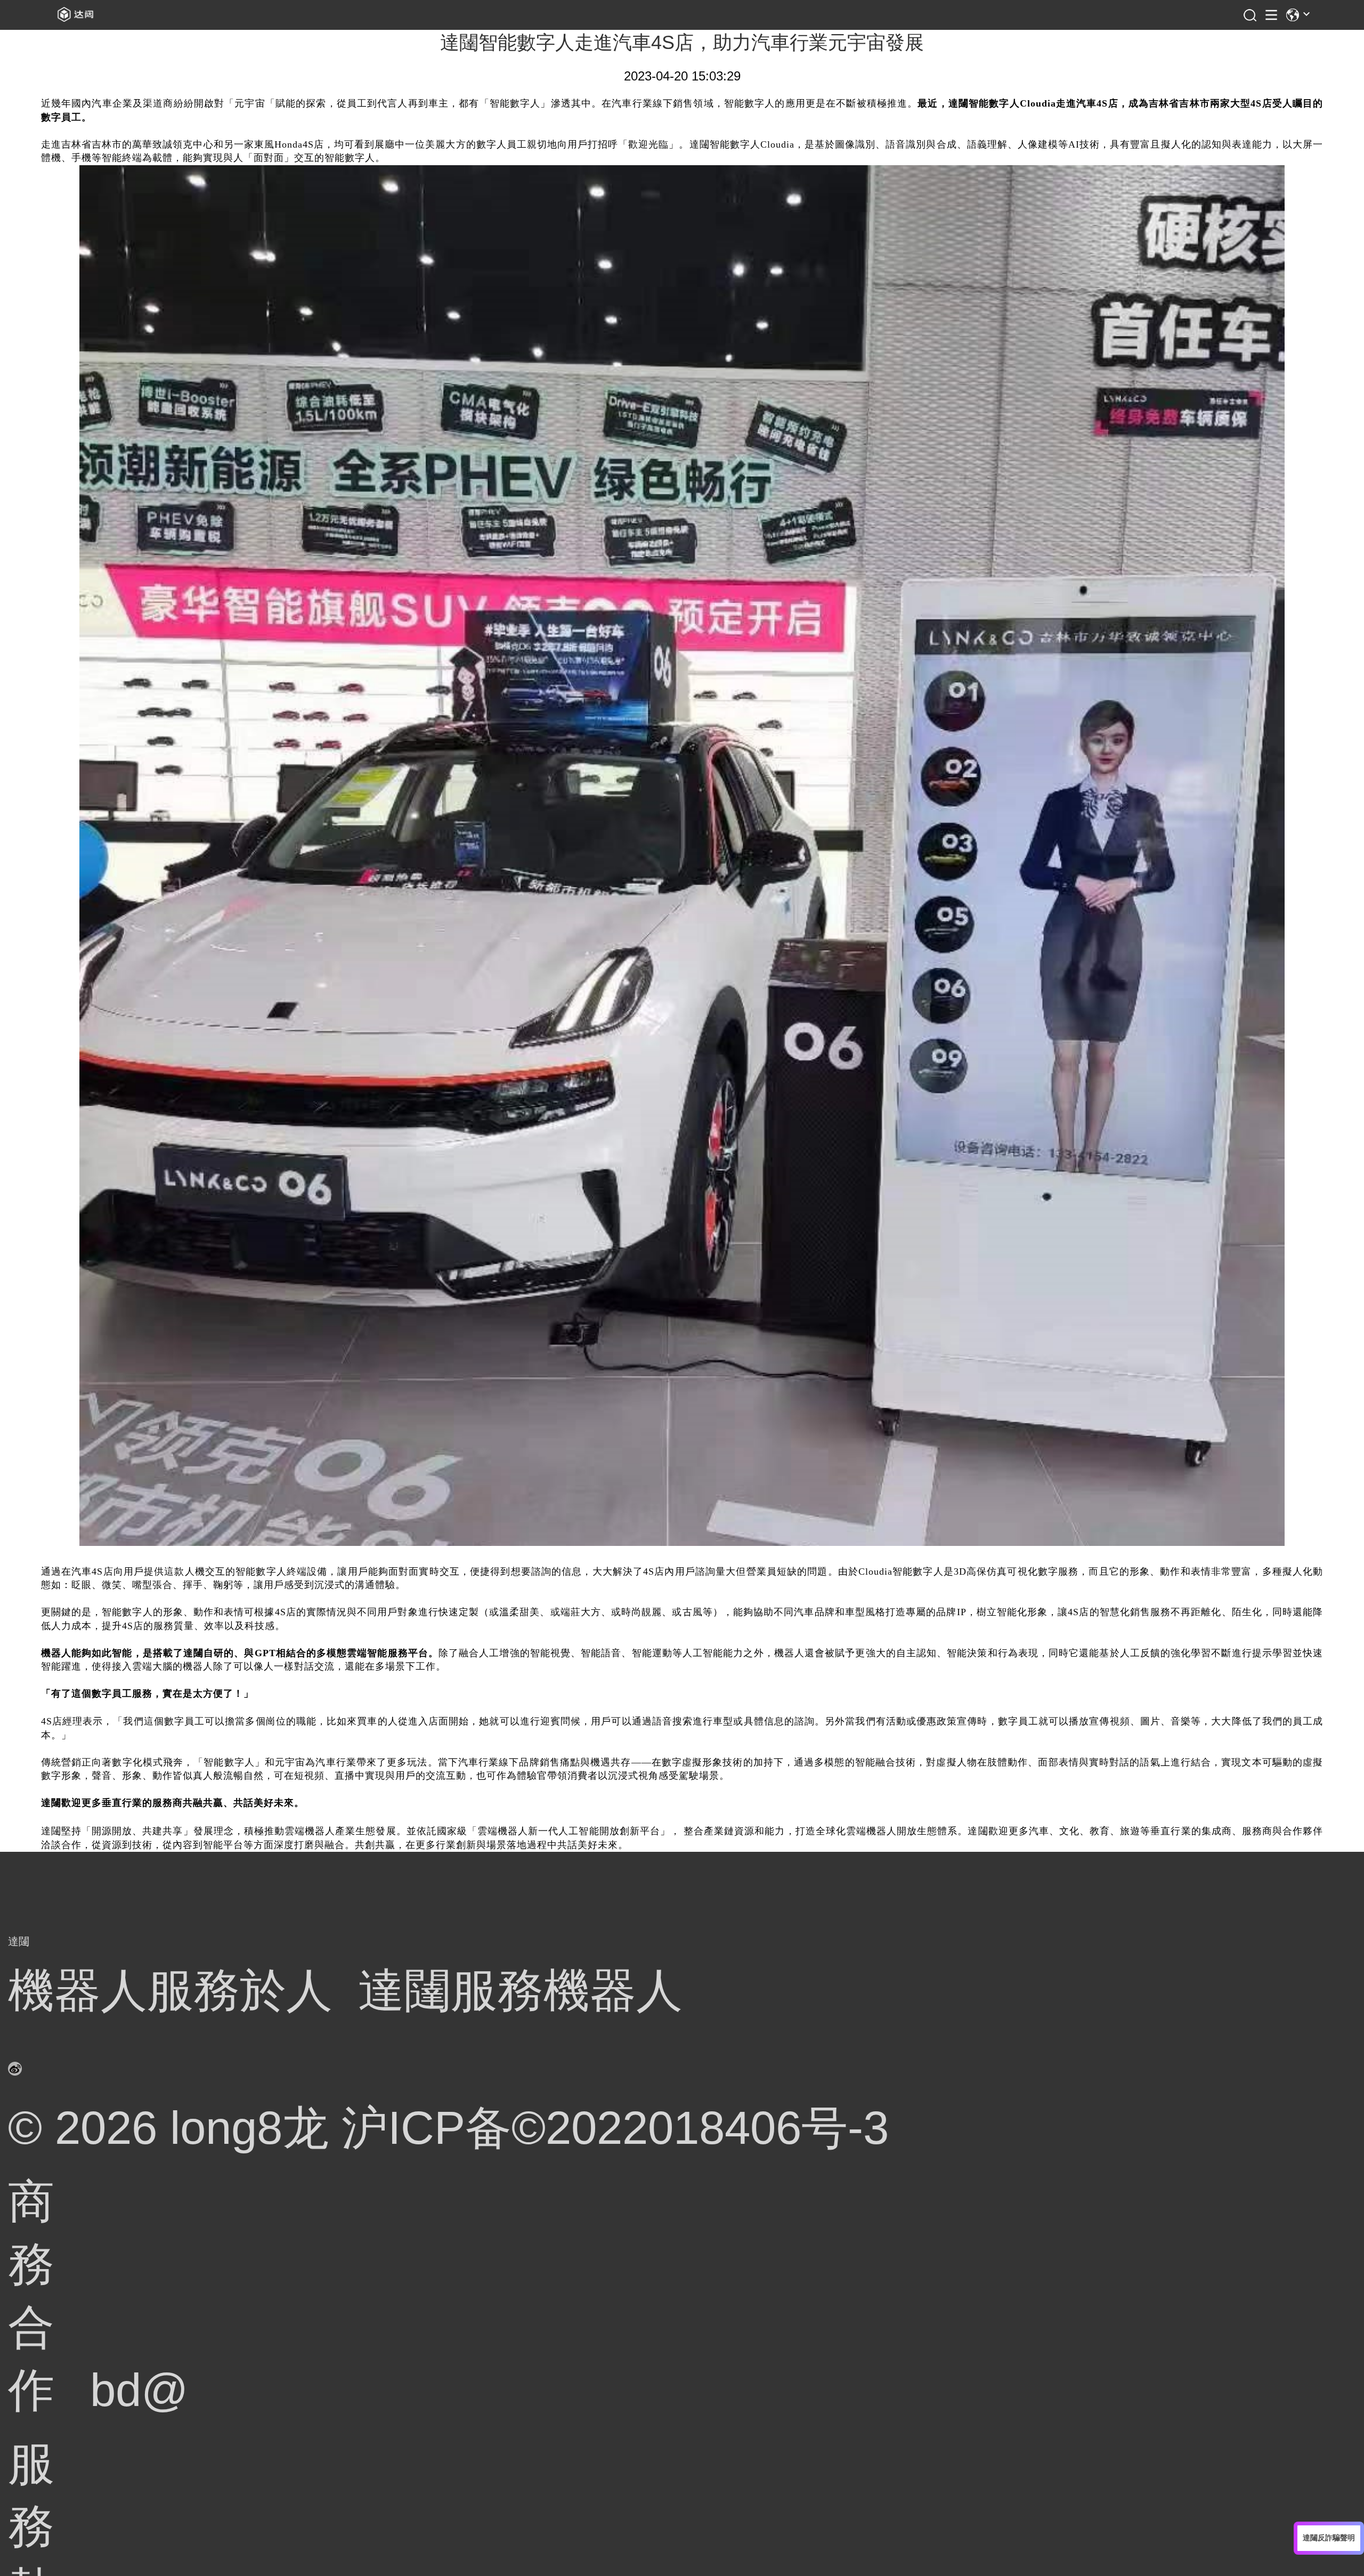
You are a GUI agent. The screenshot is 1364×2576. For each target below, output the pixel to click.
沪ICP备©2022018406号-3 (615, 2128)
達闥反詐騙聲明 (1329, 2538)
